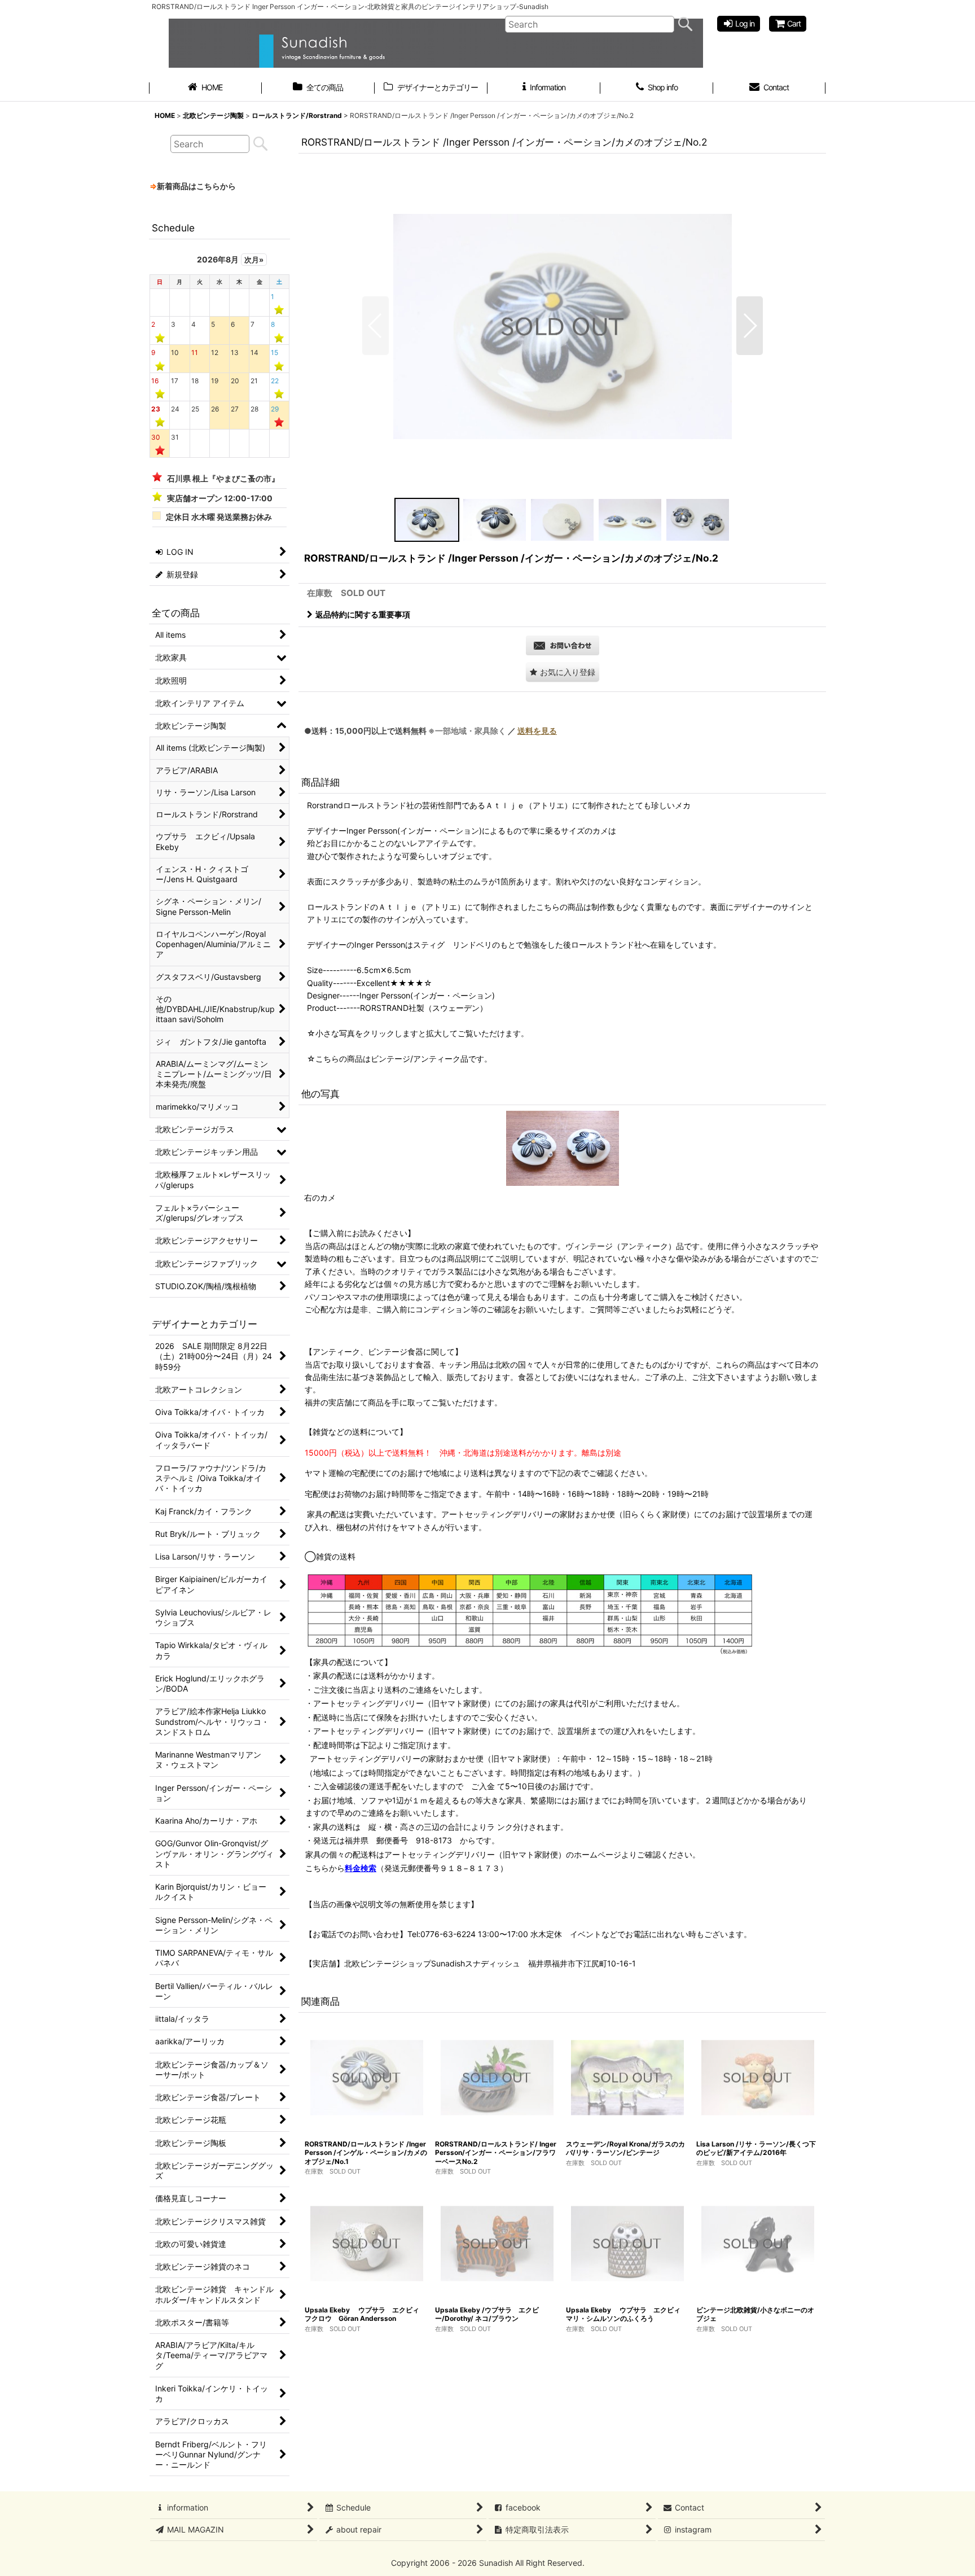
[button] (375, 326)
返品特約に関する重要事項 (363, 614)
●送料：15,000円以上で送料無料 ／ (431, 731)
